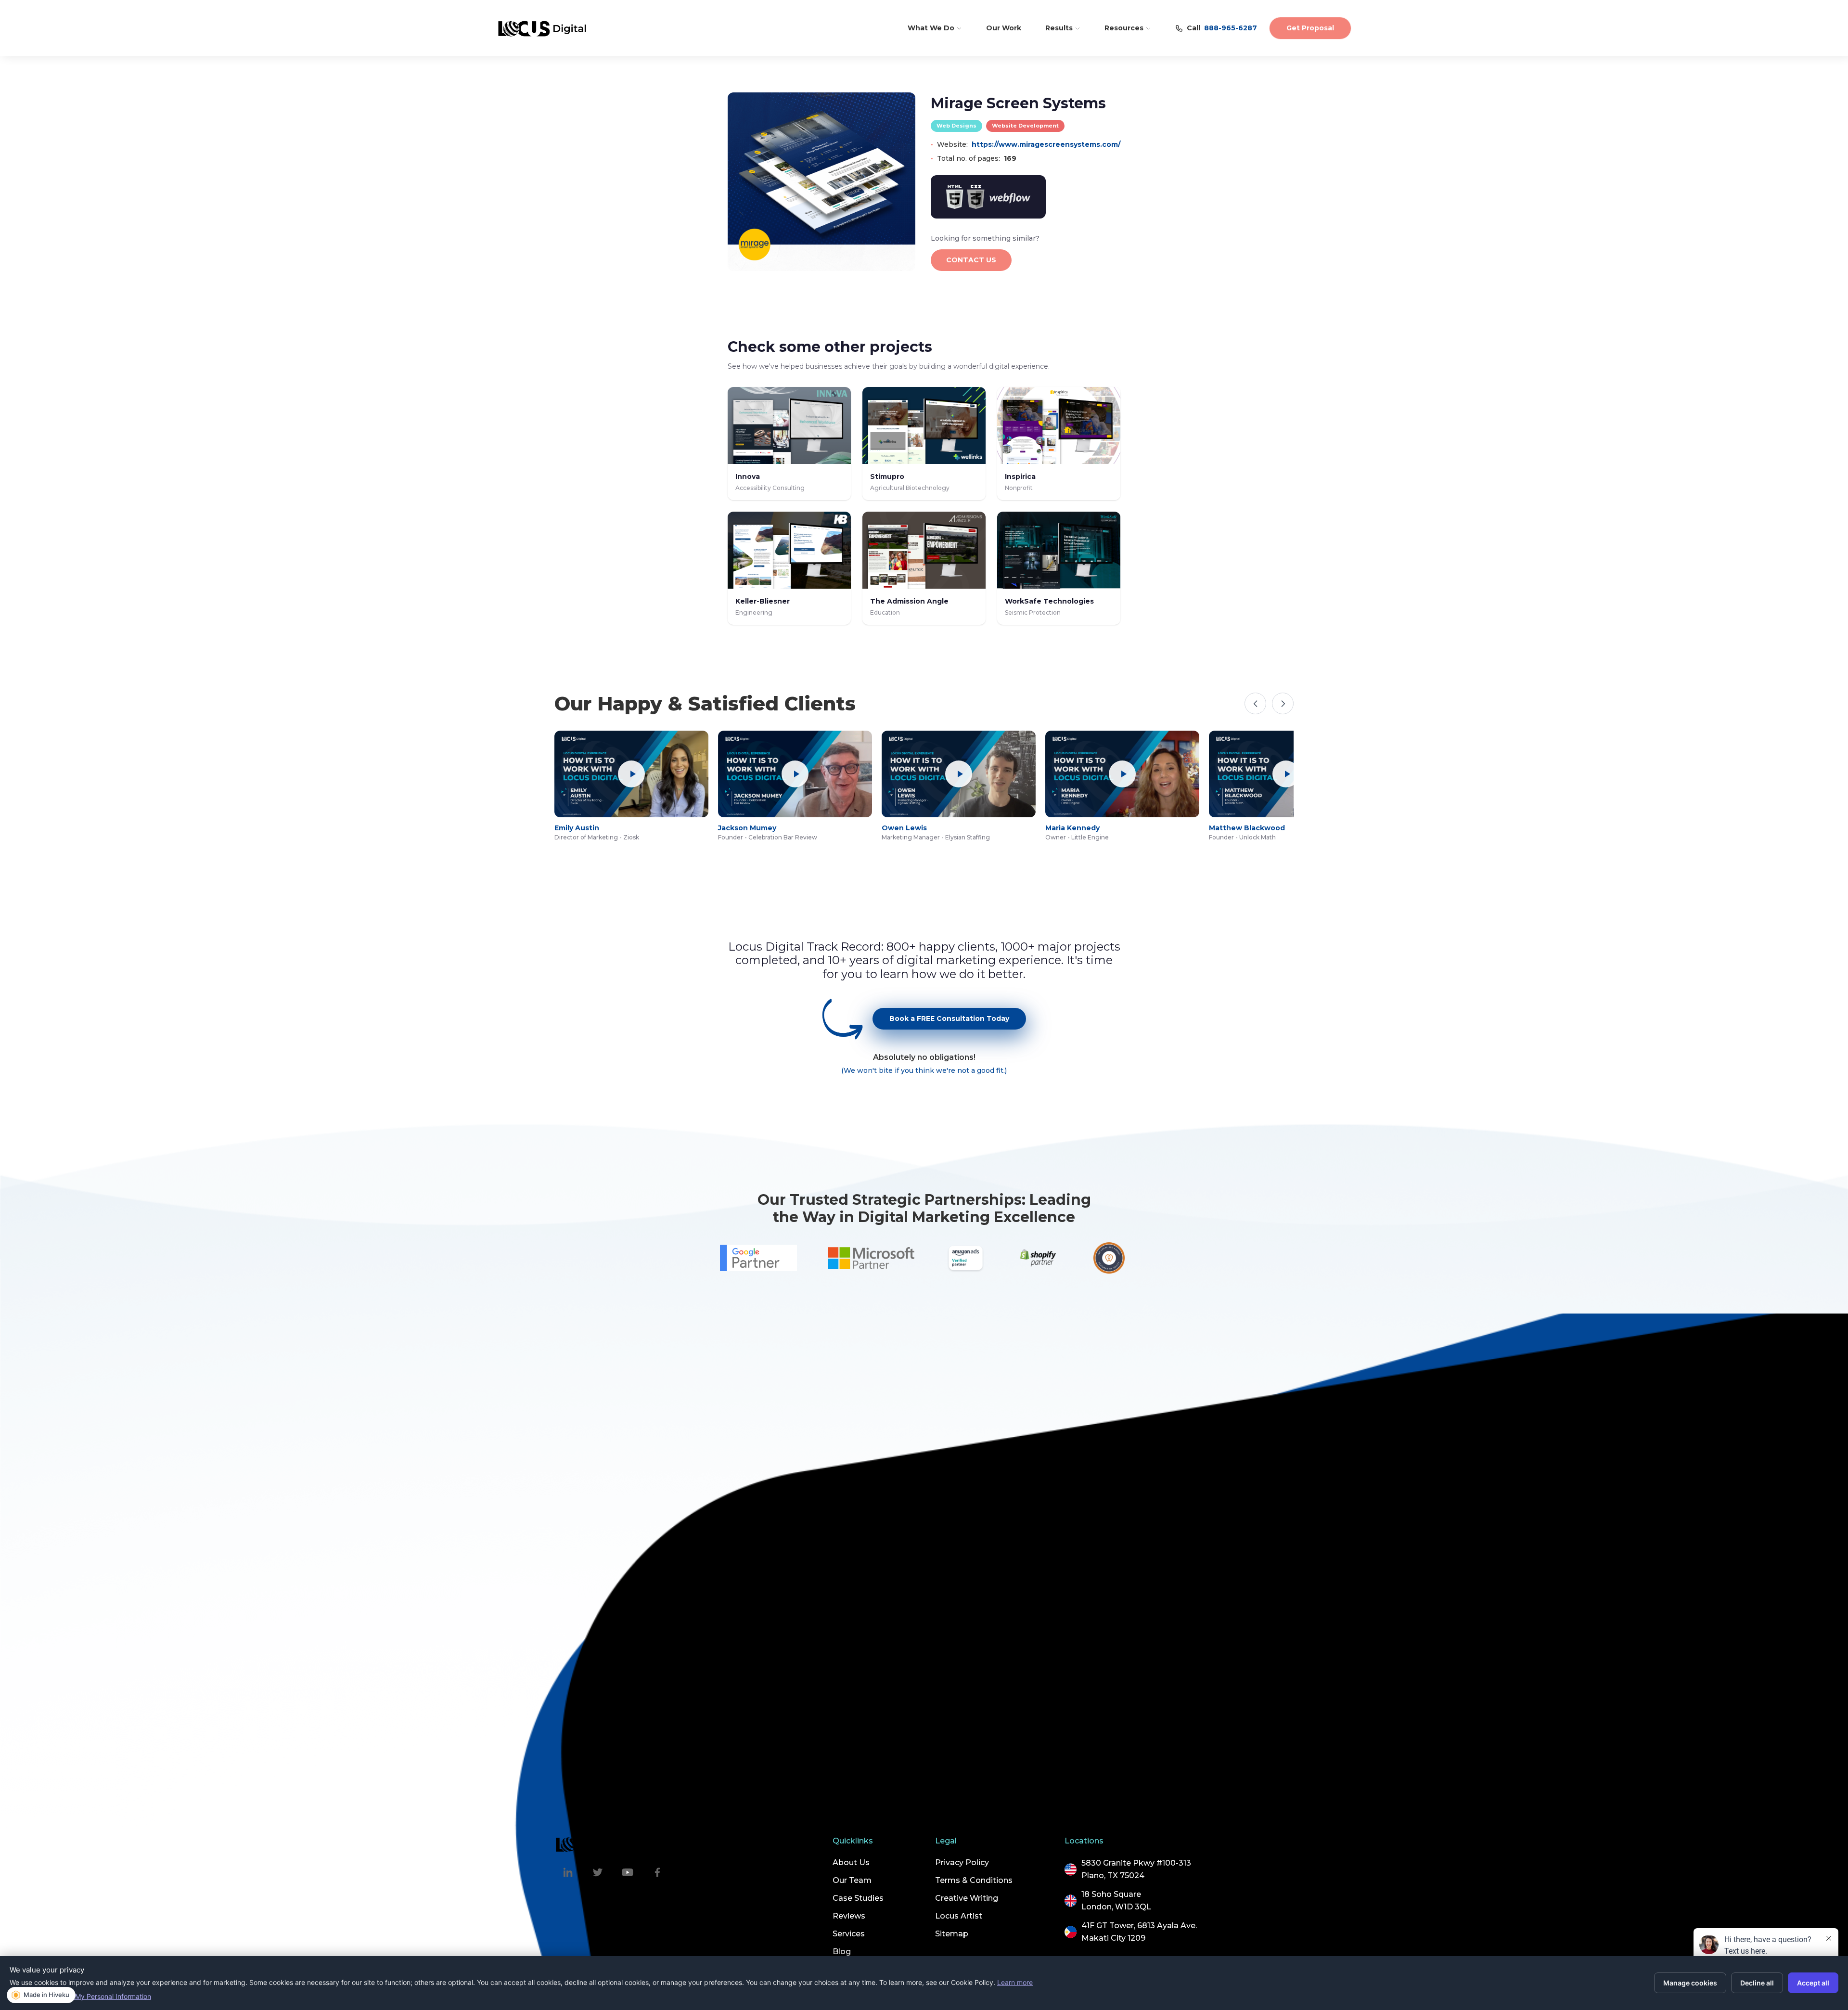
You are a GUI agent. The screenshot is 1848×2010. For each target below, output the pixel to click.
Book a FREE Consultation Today (949, 1018)
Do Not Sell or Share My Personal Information (80, 1996)
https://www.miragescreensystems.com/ (1046, 144)
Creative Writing (967, 1898)
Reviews (849, 1916)
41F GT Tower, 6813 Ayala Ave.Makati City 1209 (1139, 1932)
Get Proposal (1310, 28)
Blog (842, 1952)
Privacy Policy (962, 1862)
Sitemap (952, 1934)
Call (1222, 28)
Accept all (1813, 1983)
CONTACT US (971, 260)
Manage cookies (1690, 1983)
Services (849, 1934)
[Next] (1283, 703)
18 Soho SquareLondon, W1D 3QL (1116, 1900)
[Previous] (1255, 703)
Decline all (1757, 1983)
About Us (851, 1862)
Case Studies (858, 1898)
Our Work (1004, 28)
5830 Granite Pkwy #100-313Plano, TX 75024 (1136, 1869)
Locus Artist (959, 1916)
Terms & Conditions (974, 1880)
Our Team (852, 1880)
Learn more (1015, 1982)
